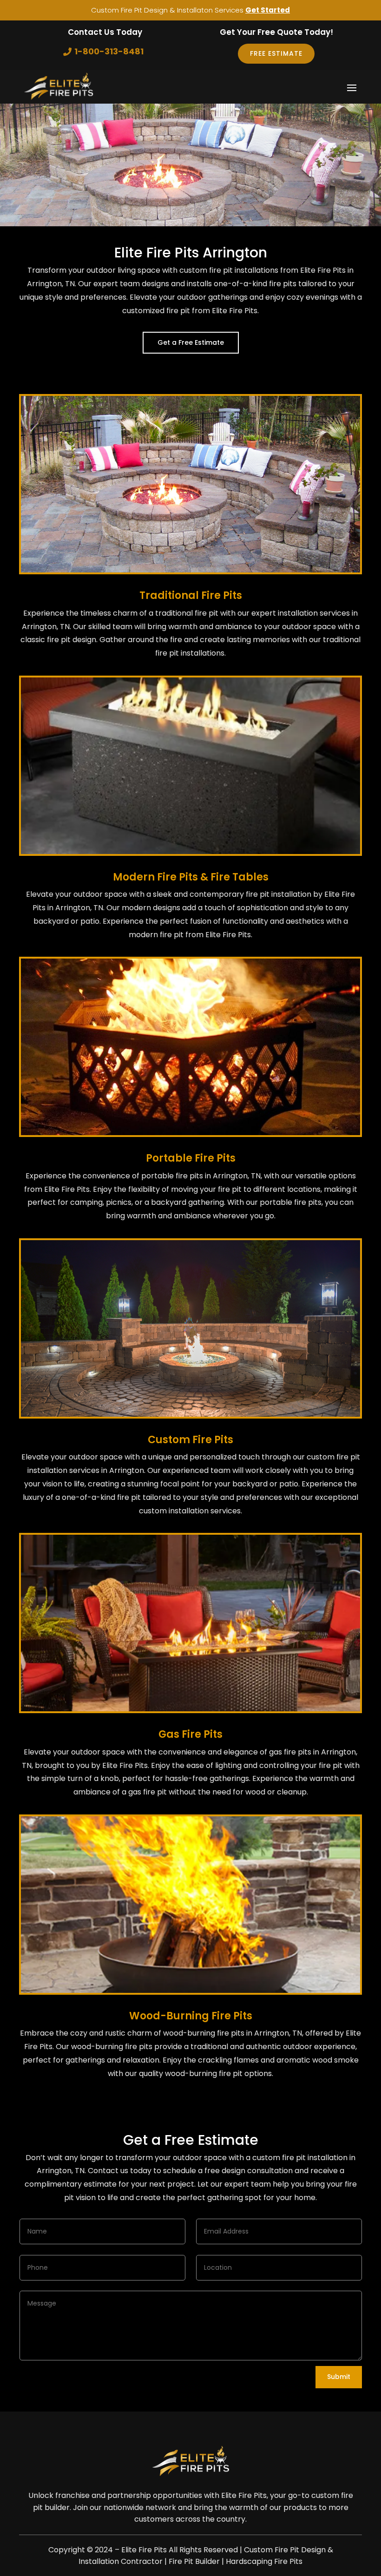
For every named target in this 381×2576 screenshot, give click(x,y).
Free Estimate (276, 53)
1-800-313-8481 (109, 51)
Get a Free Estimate (191, 342)
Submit (339, 2377)
